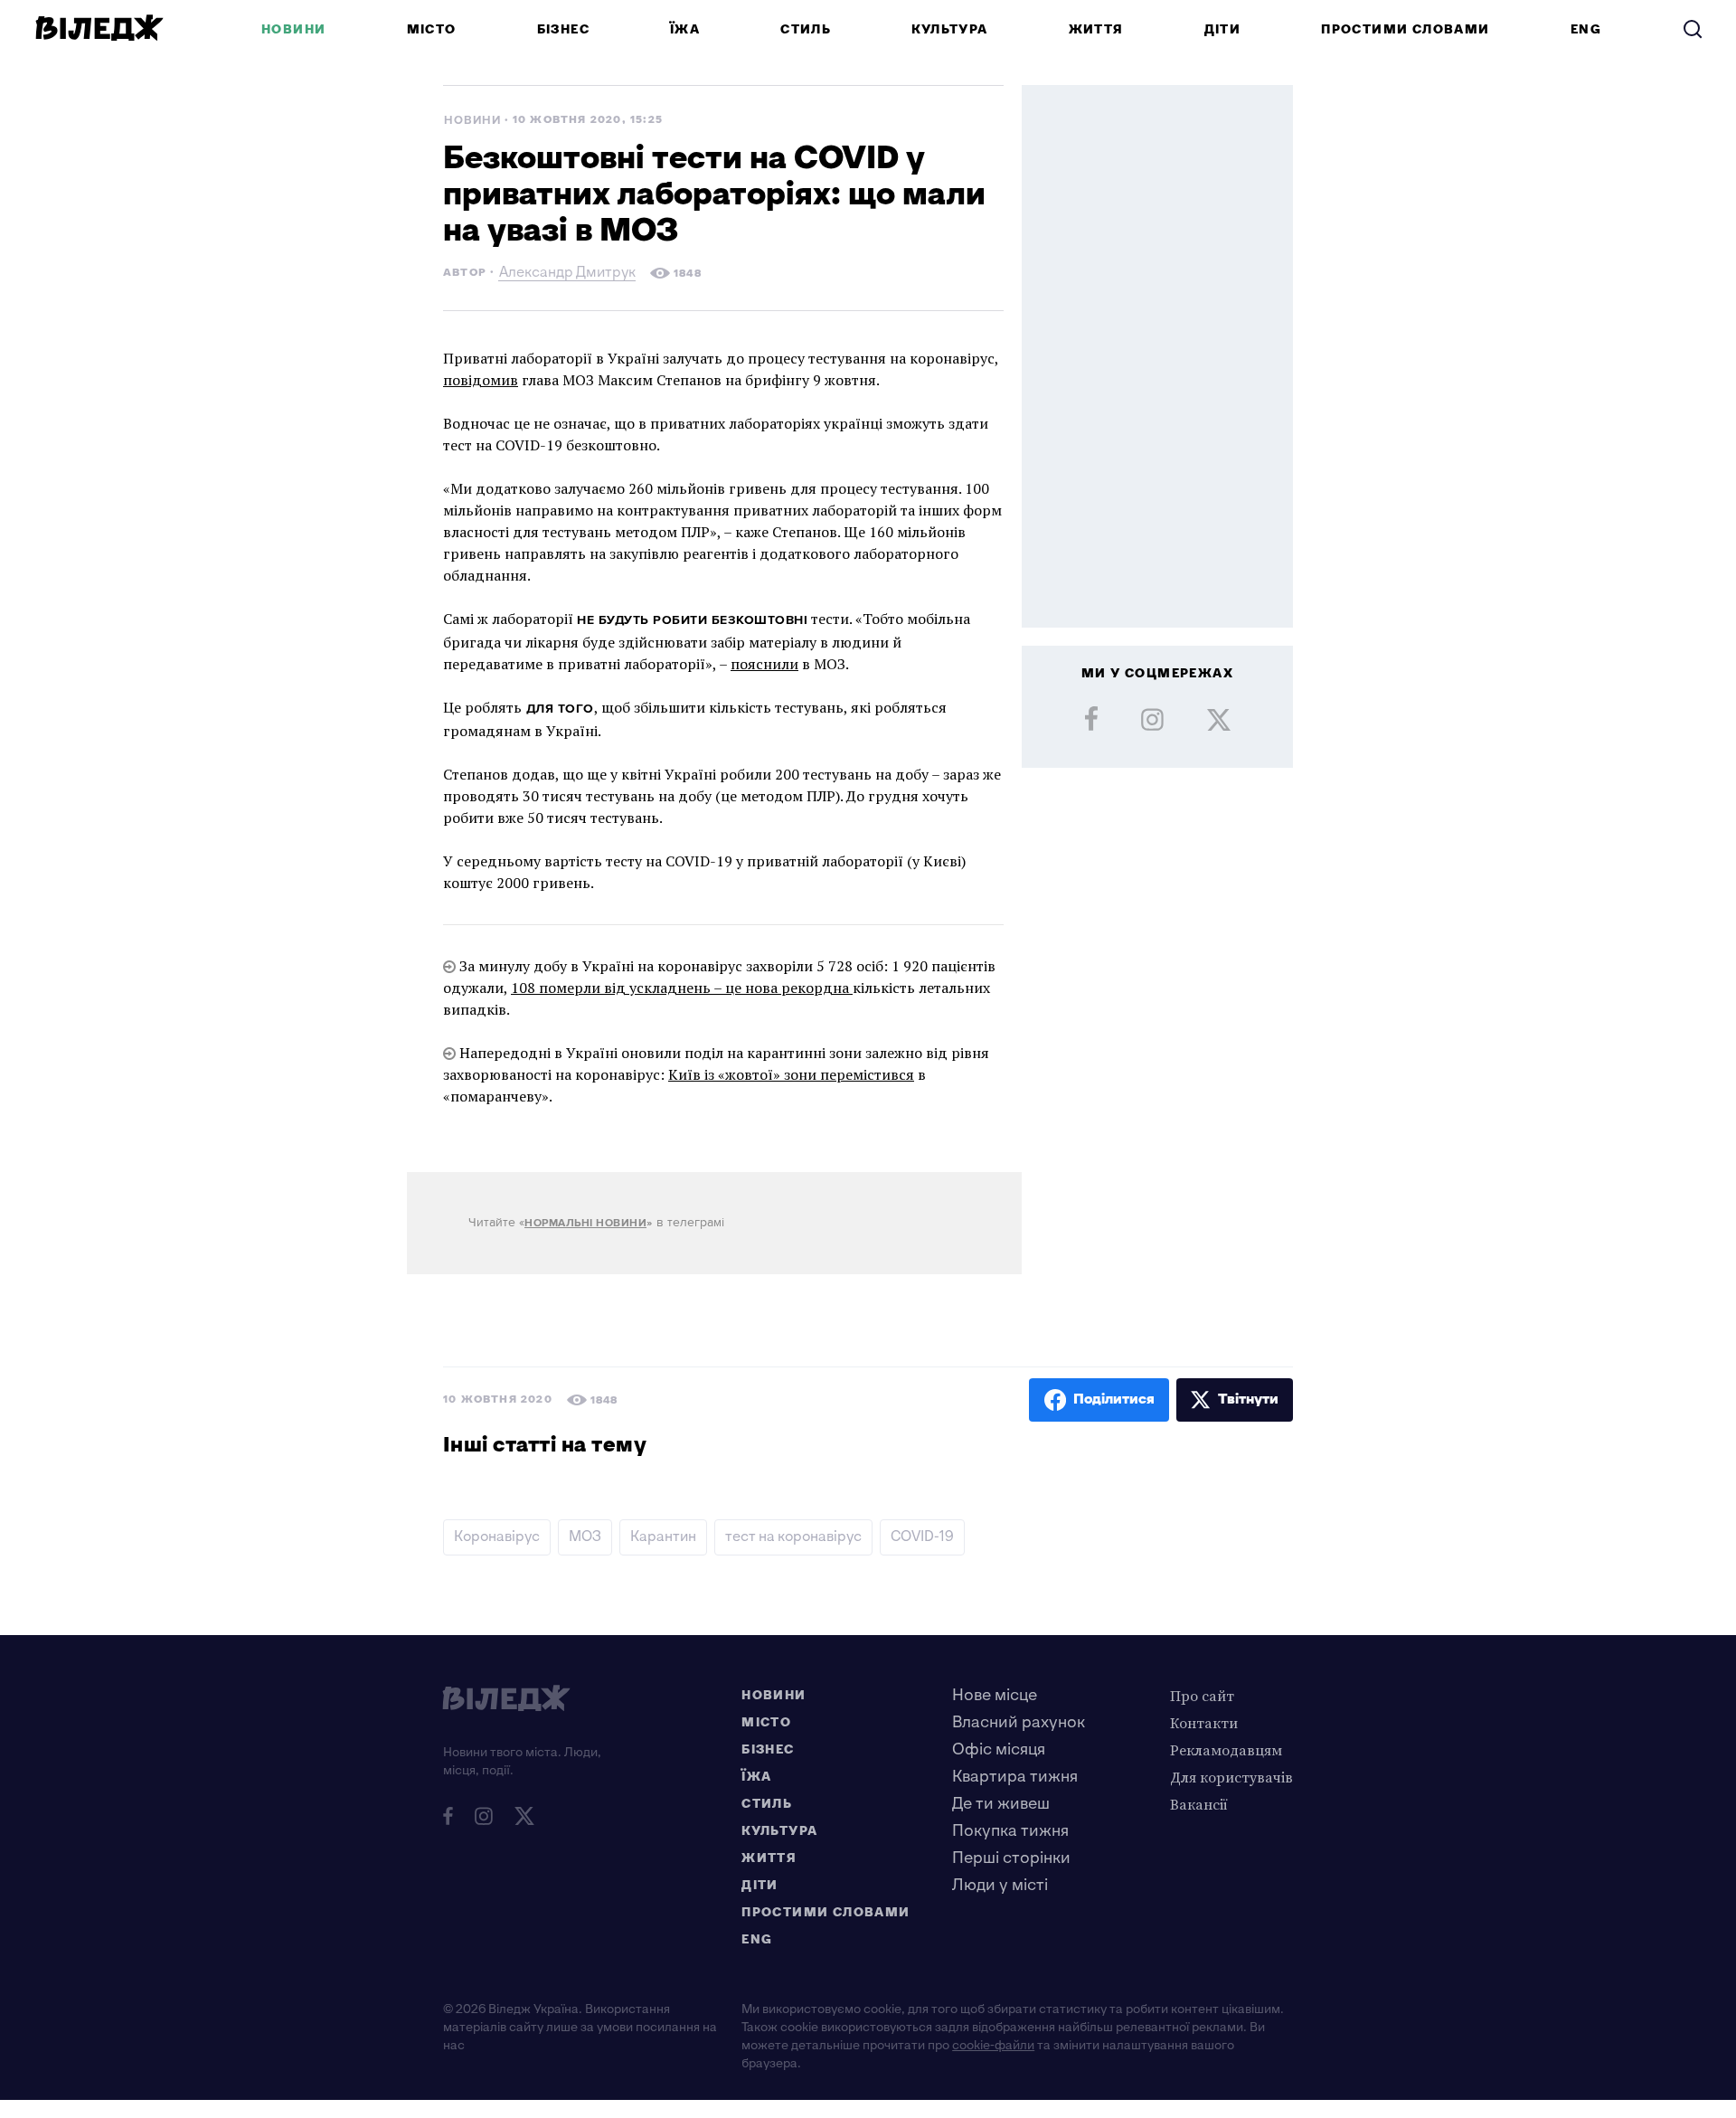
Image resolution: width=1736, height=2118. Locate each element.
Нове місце (995, 1695)
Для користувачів (1231, 1777)
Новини (293, 29)
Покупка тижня (1010, 1831)
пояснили (764, 664)
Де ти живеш (1001, 1804)
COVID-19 (922, 1537)
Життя (1096, 29)
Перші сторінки (1011, 1858)
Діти (1223, 29)
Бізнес (563, 29)
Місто (432, 29)
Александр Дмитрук (567, 274)
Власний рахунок (1019, 1722)
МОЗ (585, 1537)
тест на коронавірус (793, 1537)
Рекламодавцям (1226, 1750)
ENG (1586, 29)
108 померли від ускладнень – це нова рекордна (682, 988)
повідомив (481, 380)
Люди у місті (1000, 1885)
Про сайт (1202, 1696)
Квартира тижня (1015, 1777)
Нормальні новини (585, 1223)
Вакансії (1199, 1804)
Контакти (1204, 1723)
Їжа (685, 29)
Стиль (806, 29)
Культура (949, 29)
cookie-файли (993, 2045)
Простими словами (1405, 29)
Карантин (663, 1537)
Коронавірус (497, 1537)
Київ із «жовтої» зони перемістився (791, 1074)
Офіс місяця (999, 1749)
